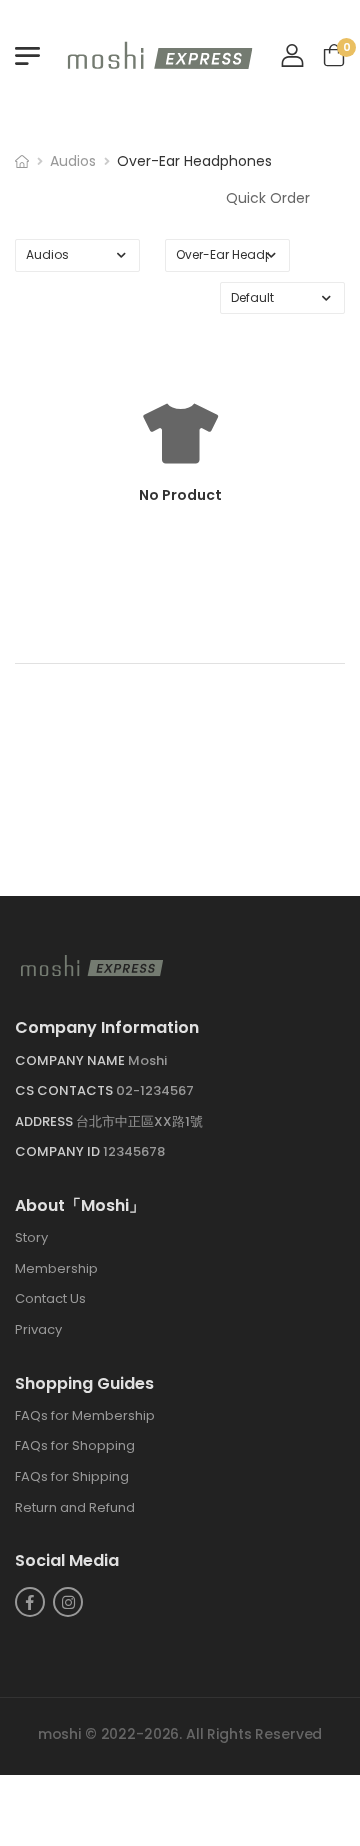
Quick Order (268, 198)
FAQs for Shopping (75, 1446)
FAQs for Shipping (72, 1476)
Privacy (38, 1329)
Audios (73, 161)
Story (31, 1238)
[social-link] (30, 1603)
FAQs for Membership (85, 1415)
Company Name (71, 1060)
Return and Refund (75, 1507)
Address (45, 1121)
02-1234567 (155, 1091)
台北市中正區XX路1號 (139, 1121)
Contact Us (50, 1299)
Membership (56, 1268)
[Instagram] (68, 1603)
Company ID (59, 1152)
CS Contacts (65, 1091)
